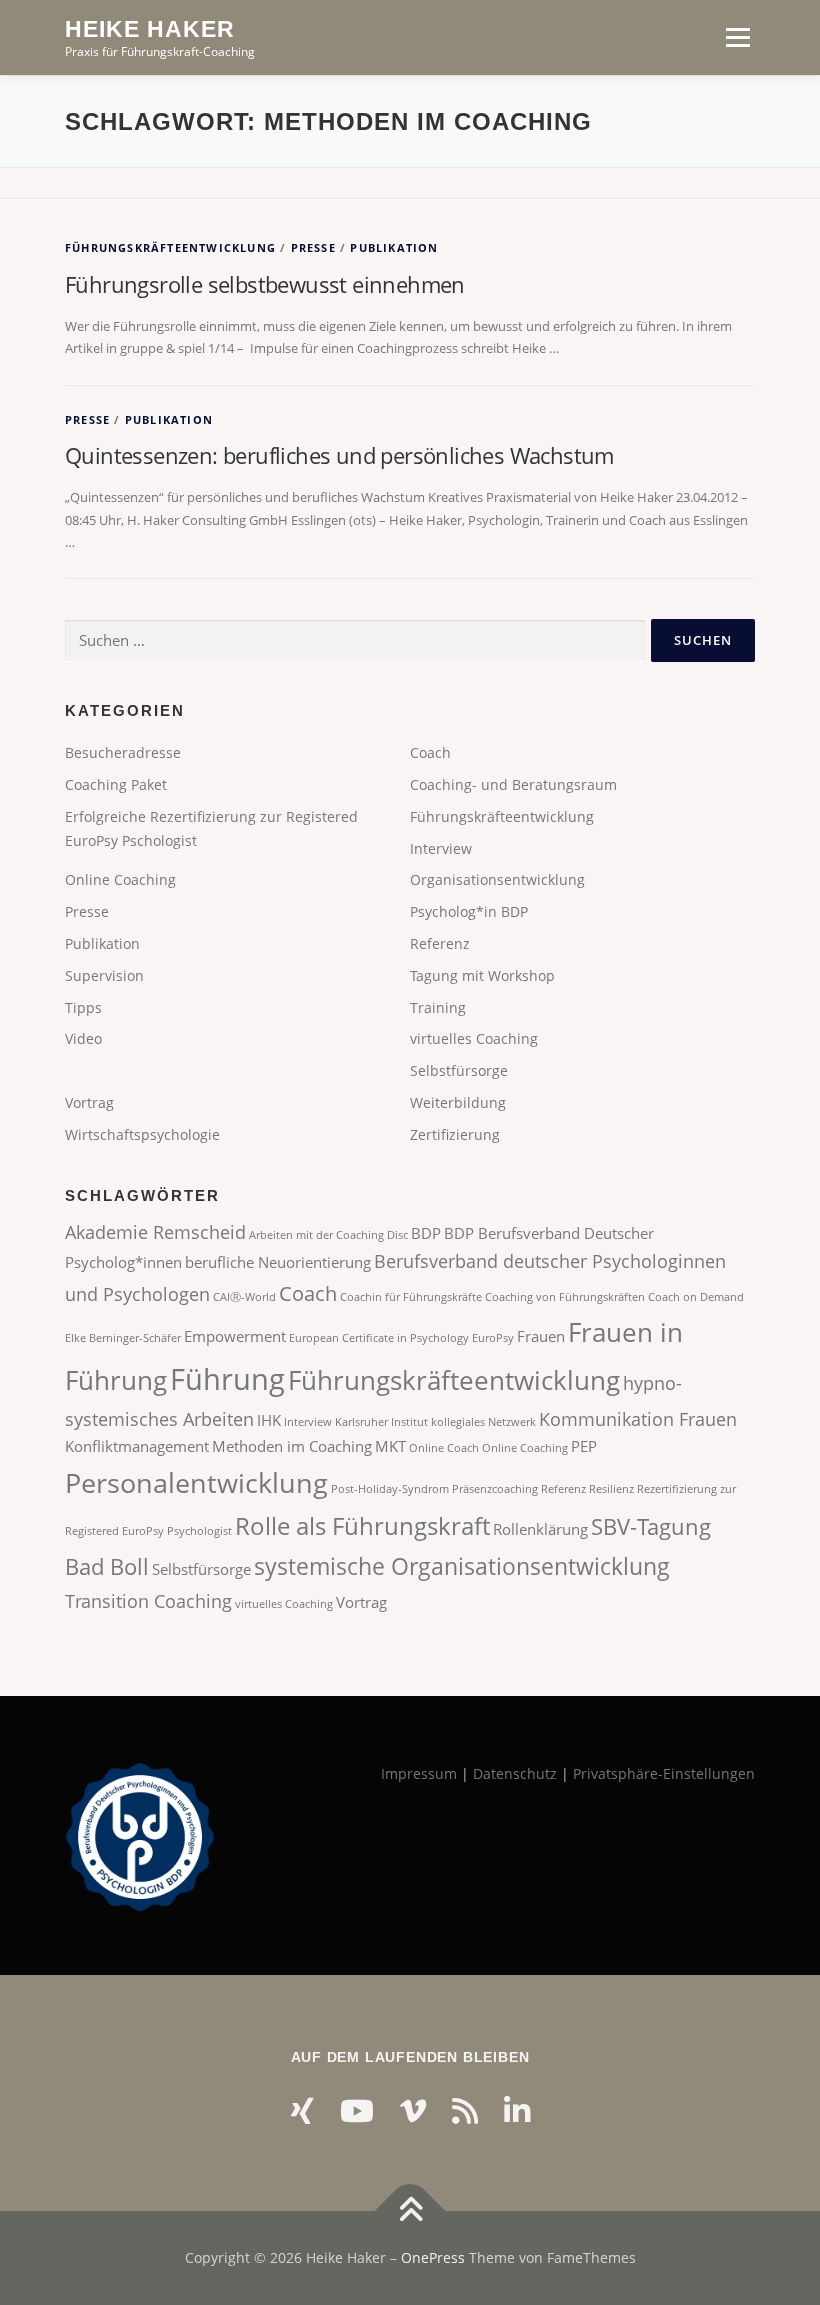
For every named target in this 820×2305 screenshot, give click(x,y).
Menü (737, 37)
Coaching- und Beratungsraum (513, 784)
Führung (227, 1379)
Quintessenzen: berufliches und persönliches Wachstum (339, 455)
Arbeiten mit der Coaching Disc (328, 1235)
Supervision (104, 975)
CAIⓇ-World (244, 1297)
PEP (584, 1446)
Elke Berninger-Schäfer (123, 1338)
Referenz (440, 943)
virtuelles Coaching (474, 1038)
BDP (426, 1233)
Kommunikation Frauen (638, 1419)
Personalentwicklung (196, 1482)
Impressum (419, 1773)
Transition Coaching (148, 1601)
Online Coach (444, 1448)
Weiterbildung (458, 1102)
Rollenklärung (540, 1529)
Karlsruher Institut (381, 1422)
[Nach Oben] (410, 2211)
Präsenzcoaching (495, 1489)
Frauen (541, 1336)
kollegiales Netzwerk (483, 1422)
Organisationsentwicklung (497, 879)
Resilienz (611, 1489)
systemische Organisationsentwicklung (462, 1566)
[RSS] (465, 2110)
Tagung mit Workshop (482, 975)
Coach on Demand (696, 1297)
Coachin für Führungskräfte (411, 1297)
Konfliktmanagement (137, 1446)
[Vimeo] (413, 2110)
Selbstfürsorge (459, 1070)
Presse (313, 247)
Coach (430, 752)
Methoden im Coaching (292, 1446)
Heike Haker (150, 29)
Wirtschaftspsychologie (142, 1134)
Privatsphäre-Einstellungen (664, 1773)
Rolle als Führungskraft (362, 1525)
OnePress (433, 2257)
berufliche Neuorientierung (278, 1262)
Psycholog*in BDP (469, 911)
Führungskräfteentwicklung (170, 247)
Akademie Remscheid (155, 1232)
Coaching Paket (116, 784)
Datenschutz (515, 1773)
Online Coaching (120, 879)
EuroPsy (493, 1338)
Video (83, 1038)
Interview (441, 848)
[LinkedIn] (517, 2110)
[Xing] (302, 2110)
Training (438, 1007)
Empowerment (235, 1336)
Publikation (394, 247)
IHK (269, 1420)
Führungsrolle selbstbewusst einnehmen (265, 284)
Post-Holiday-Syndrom (390, 1489)
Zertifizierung (455, 1134)
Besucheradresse (123, 752)
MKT (390, 1446)
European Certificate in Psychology (379, 1338)
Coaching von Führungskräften (565, 1297)
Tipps (83, 1007)
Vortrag (89, 1102)
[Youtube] (357, 2110)
